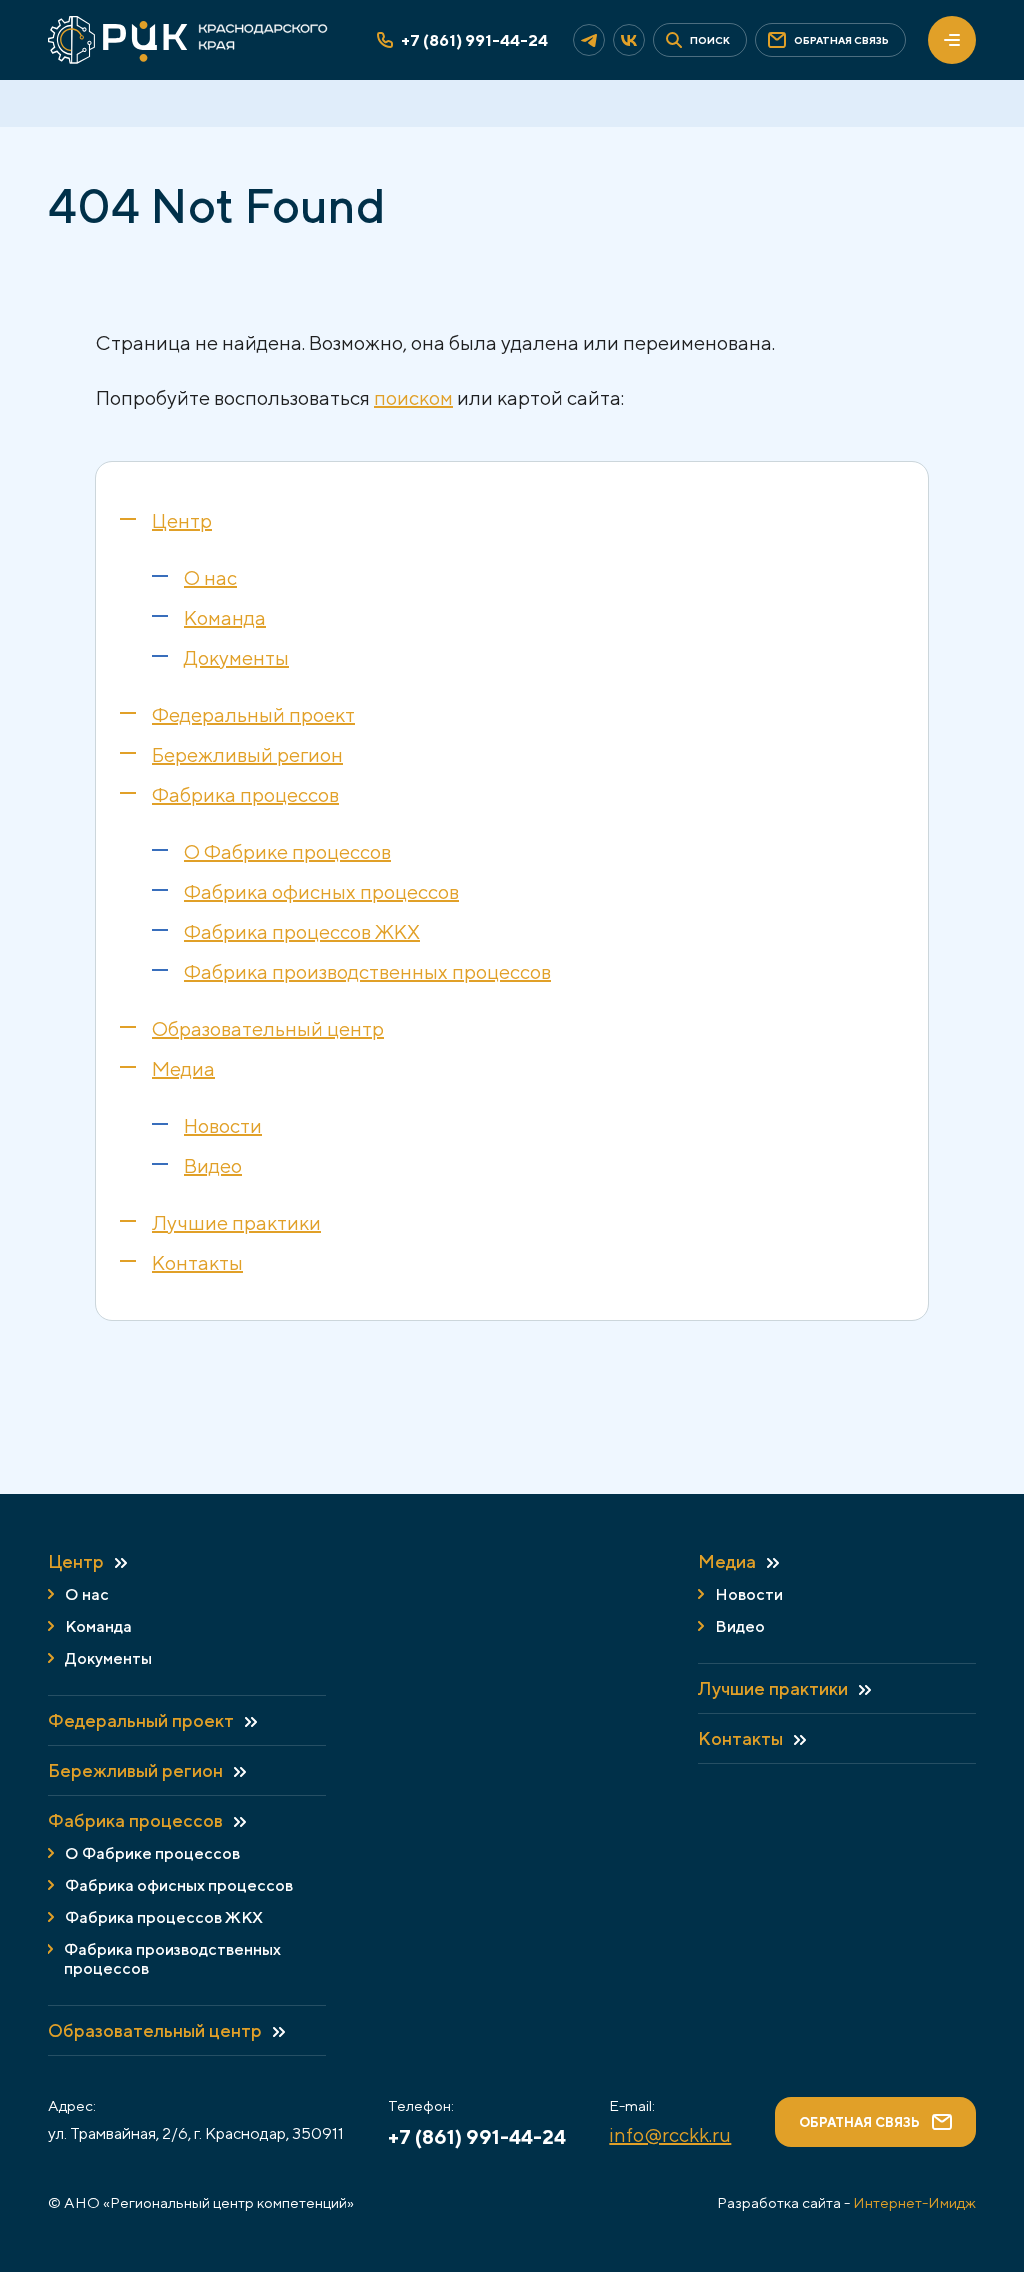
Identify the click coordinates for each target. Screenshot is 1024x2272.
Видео (213, 1165)
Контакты (197, 1262)
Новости (223, 1125)
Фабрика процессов (245, 794)
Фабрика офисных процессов (321, 891)
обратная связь (841, 40)
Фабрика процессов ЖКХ (302, 931)
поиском (413, 397)
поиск (710, 40)
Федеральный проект (253, 714)
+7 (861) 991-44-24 (474, 40)
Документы (236, 657)
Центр (182, 520)
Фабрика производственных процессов (367, 971)
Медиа (183, 1068)
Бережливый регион (247, 754)
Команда (225, 617)
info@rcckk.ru (670, 2134)
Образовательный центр (268, 1028)
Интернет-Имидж (914, 2202)
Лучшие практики (236, 1222)
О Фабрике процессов (287, 851)
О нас (210, 577)
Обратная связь (859, 2122)
